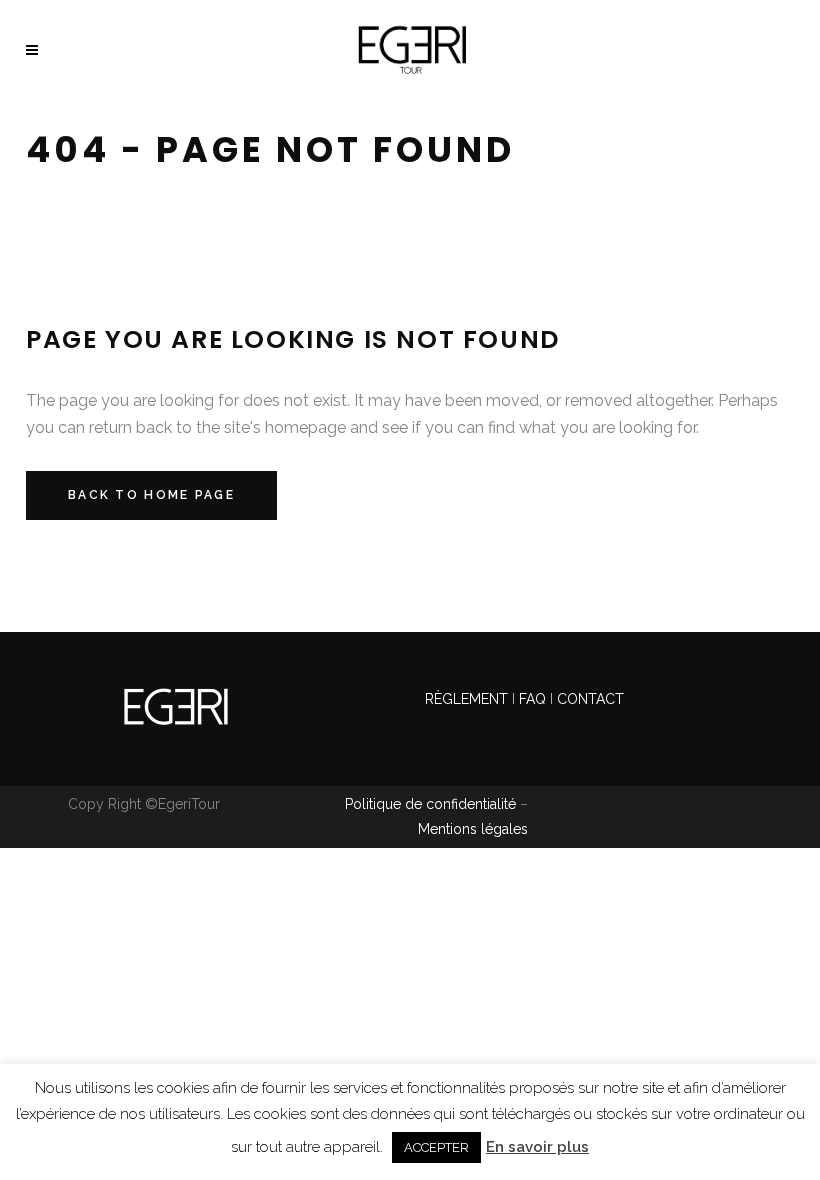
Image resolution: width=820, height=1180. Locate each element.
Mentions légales (473, 829)
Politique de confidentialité (430, 804)
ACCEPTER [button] (436, 1147)
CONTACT (590, 699)
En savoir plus (537, 1147)
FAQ (532, 699)
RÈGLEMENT (468, 699)
